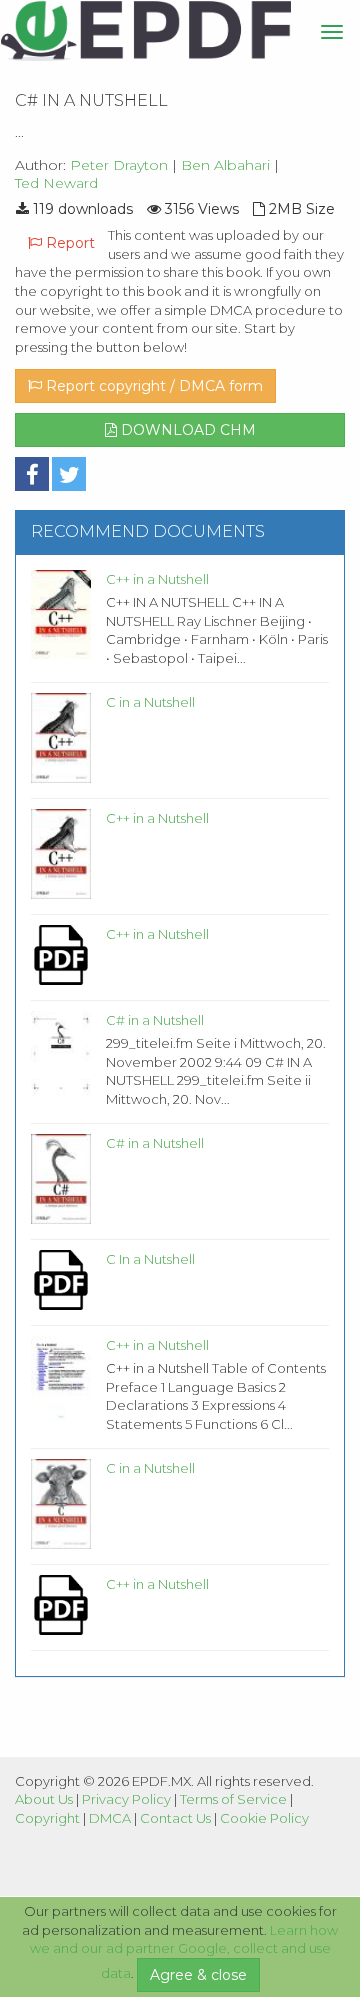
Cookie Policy (264, 1818)
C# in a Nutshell (155, 1020)
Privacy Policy (126, 1799)
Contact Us (175, 1818)
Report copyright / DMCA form (152, 386)
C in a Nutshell (150, 702)
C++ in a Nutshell (157, 579)
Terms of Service (233, 1799)
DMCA (110, 1818)
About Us (44, 1799)
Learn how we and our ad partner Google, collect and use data (184, 1952)
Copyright (47, 1818)
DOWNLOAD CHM (186, 430)
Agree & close (198, 1975)
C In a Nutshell (150, 1259)
